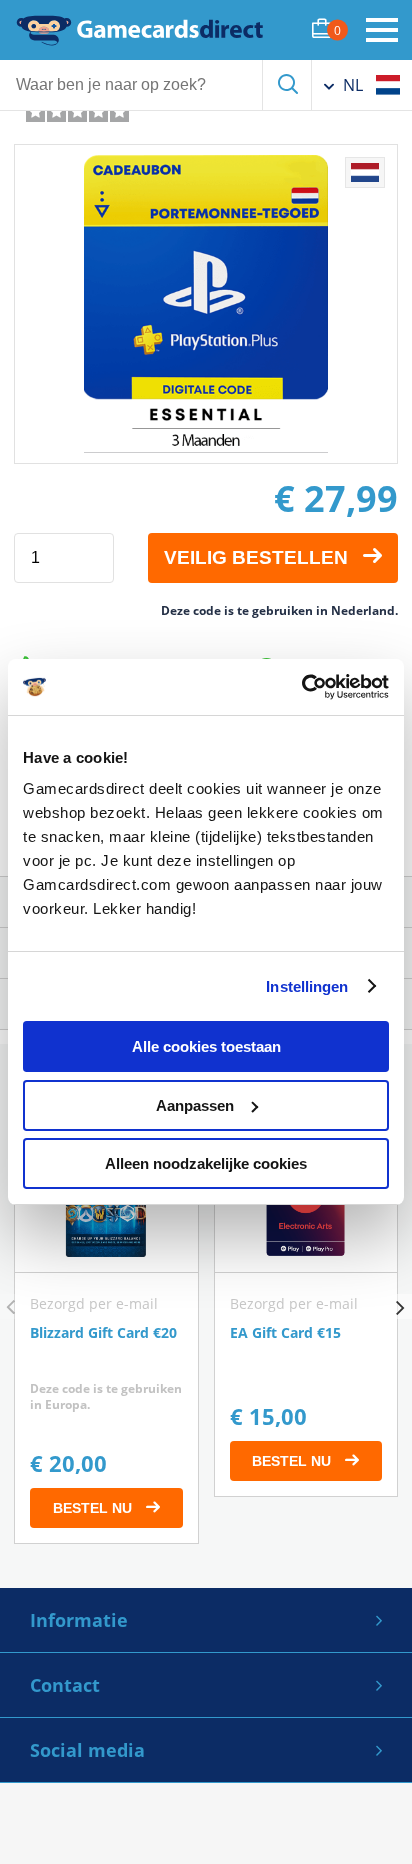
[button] (399, 1306)
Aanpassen (195, 1105)
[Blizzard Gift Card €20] (106, 1334)
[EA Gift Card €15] (306, 1311)
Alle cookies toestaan (206, 1046)
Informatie (79, 1620)
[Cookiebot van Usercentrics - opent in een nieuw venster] (301, 687)
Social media (87, 1750)
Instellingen (307, 986)
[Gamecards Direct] (140, 30)
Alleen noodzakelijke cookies (206, 1163)
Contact (65, 1685)
